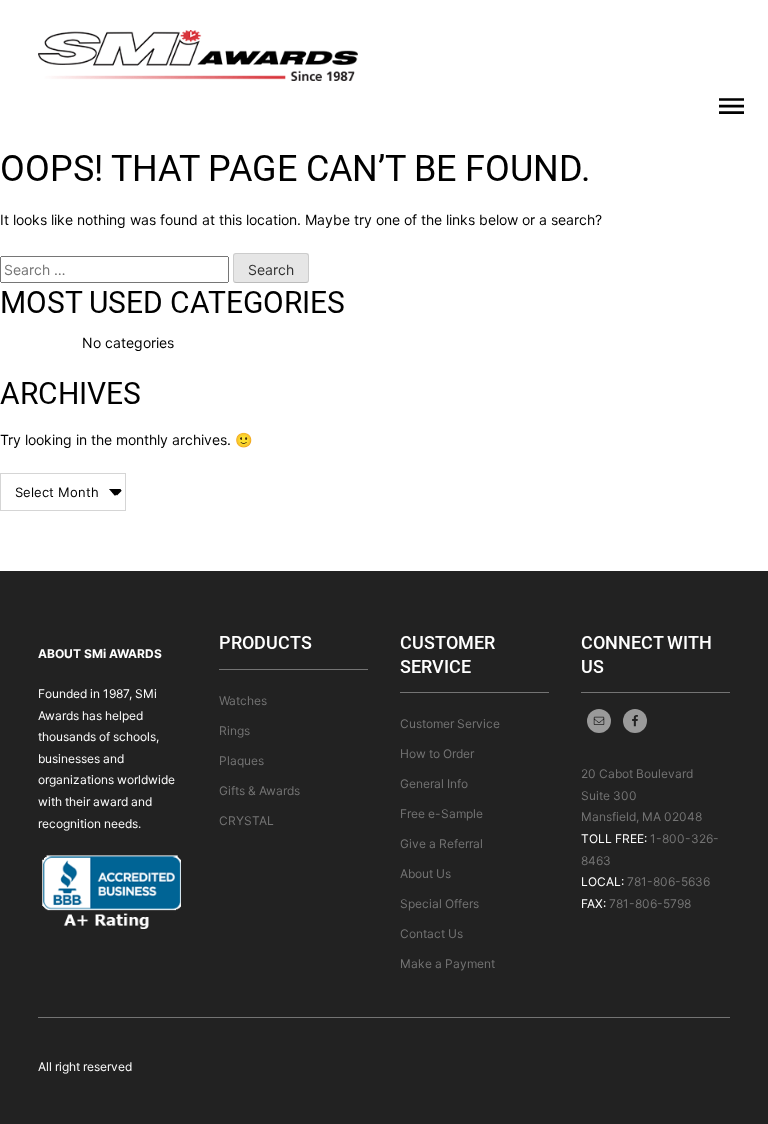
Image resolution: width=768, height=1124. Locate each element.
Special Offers (439, 903)
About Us (425, 873)
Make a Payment (447, 963)
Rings (234, 730)
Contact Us (431, 933)
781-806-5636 (668, 881)
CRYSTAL (246, 820)
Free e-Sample (441, 813)
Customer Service (450, 723)
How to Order (437, 753)
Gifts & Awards (259, 790)
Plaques (241, 760)
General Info (434, 783)
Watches (243, 700)
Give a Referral (441, 843)
